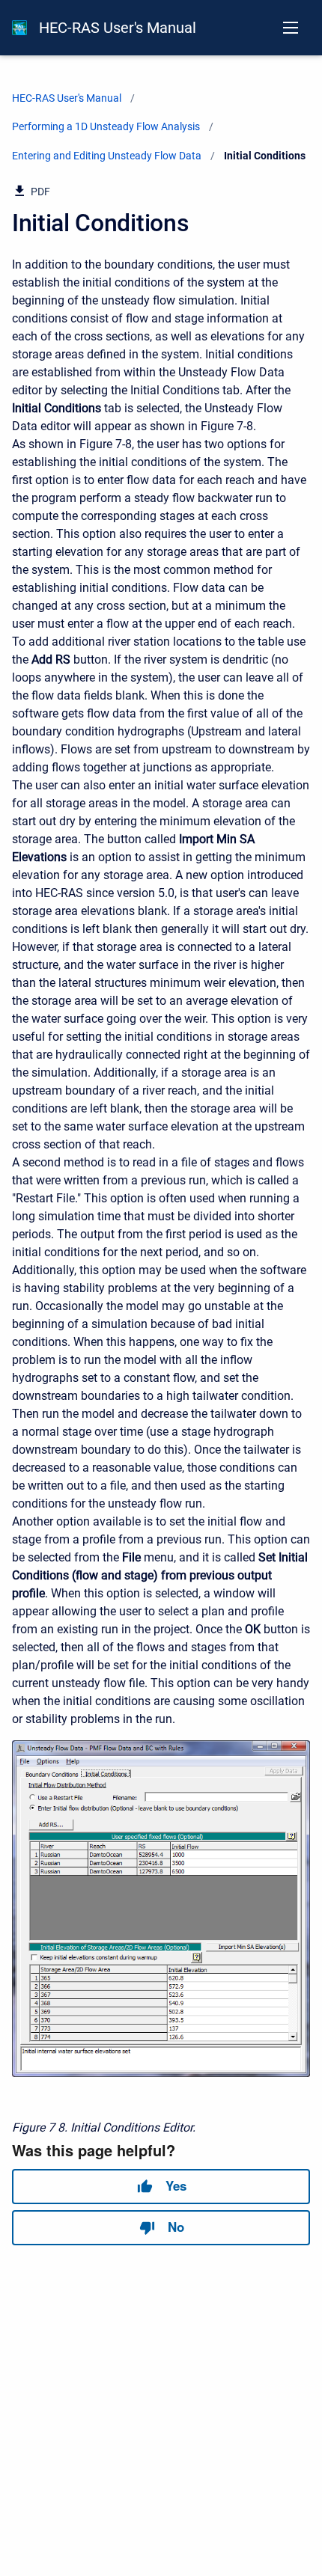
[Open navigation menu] (291, 28)
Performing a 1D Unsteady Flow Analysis (106, 126)
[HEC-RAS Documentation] (19, 28)
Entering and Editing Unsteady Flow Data (107, 156)
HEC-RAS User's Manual (118, 28)
